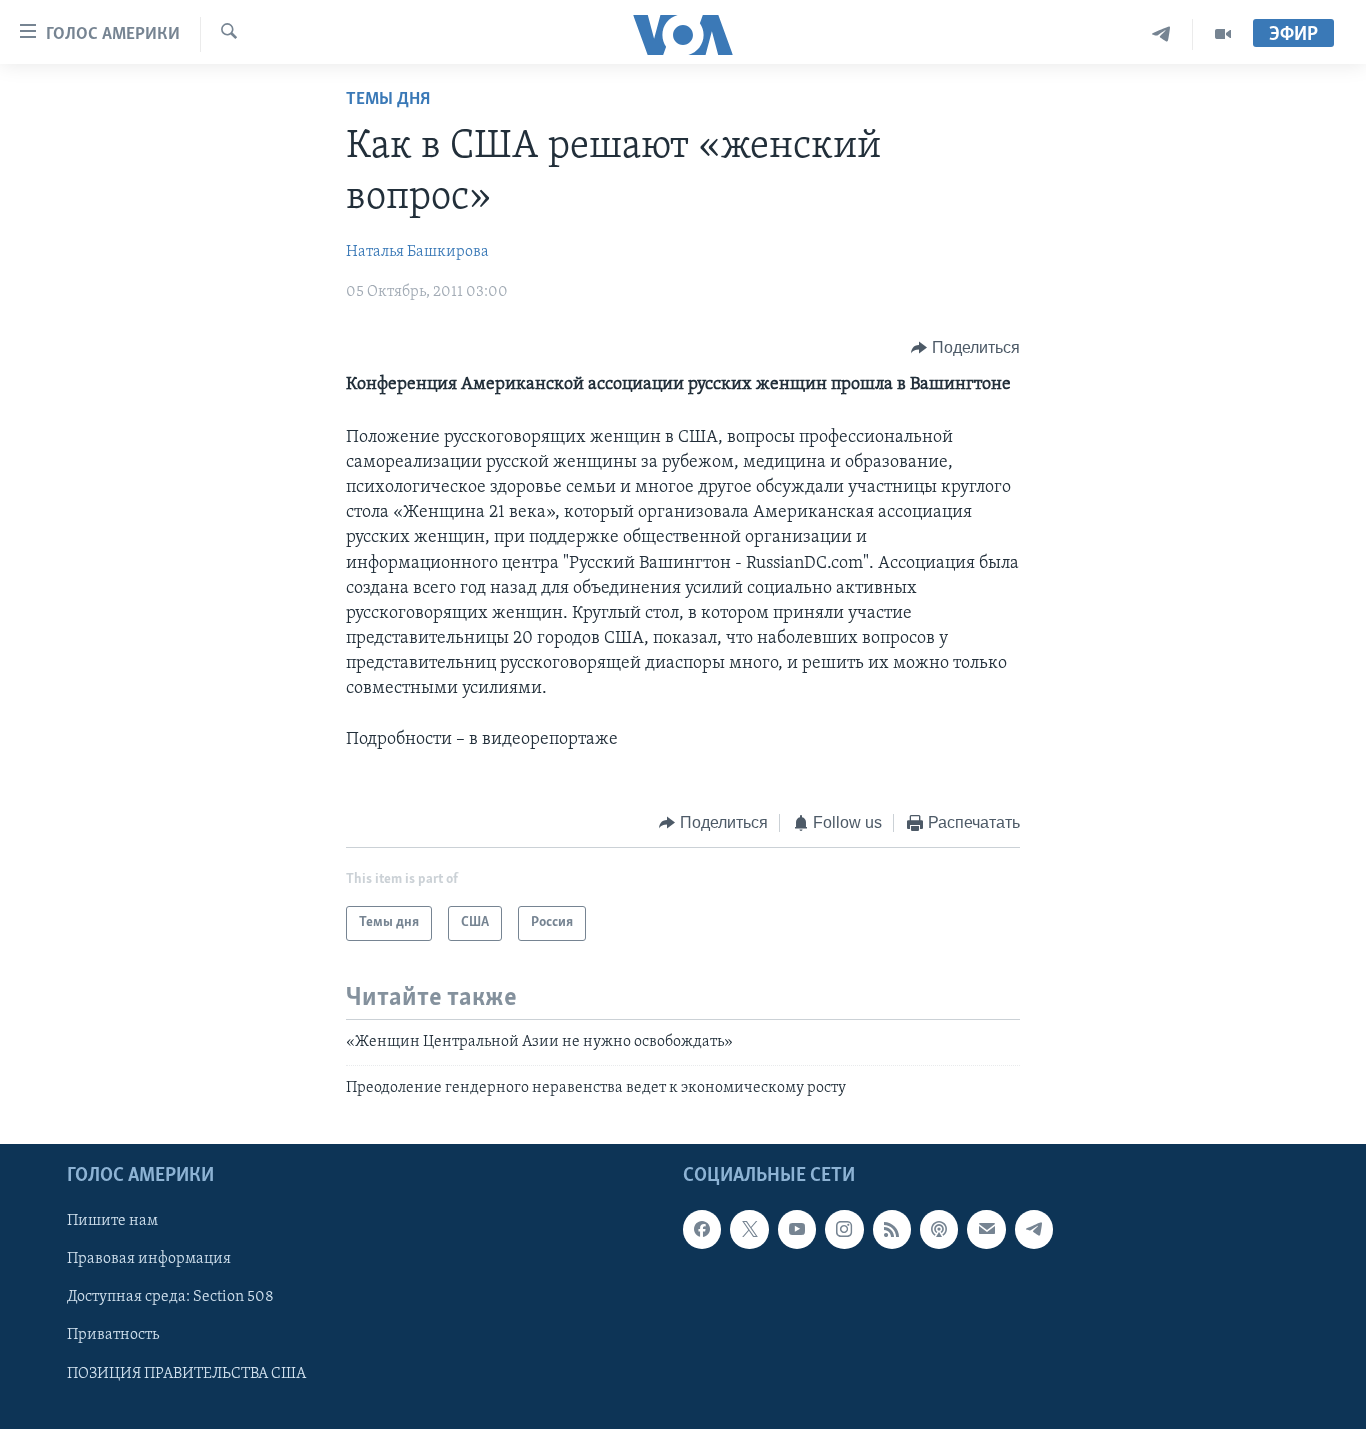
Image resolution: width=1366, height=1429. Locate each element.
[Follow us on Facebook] (702, 1230)
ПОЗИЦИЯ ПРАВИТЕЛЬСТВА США (186, 1374)
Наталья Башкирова (417, 252)
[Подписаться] (986, 1230)
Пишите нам (112, 1222)
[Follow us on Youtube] (797, 1230)
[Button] (965, 348)
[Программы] (1223, 34)
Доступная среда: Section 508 (170, 1298)
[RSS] (892, 1230)
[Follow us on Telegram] (1034, 1230)
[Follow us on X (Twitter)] (749, 1230)
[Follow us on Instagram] (844, 1230)
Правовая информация (149, 1260)
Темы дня (388, 100)
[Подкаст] (939, 1230)
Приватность (113, 1336)
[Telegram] (1161, 34)
